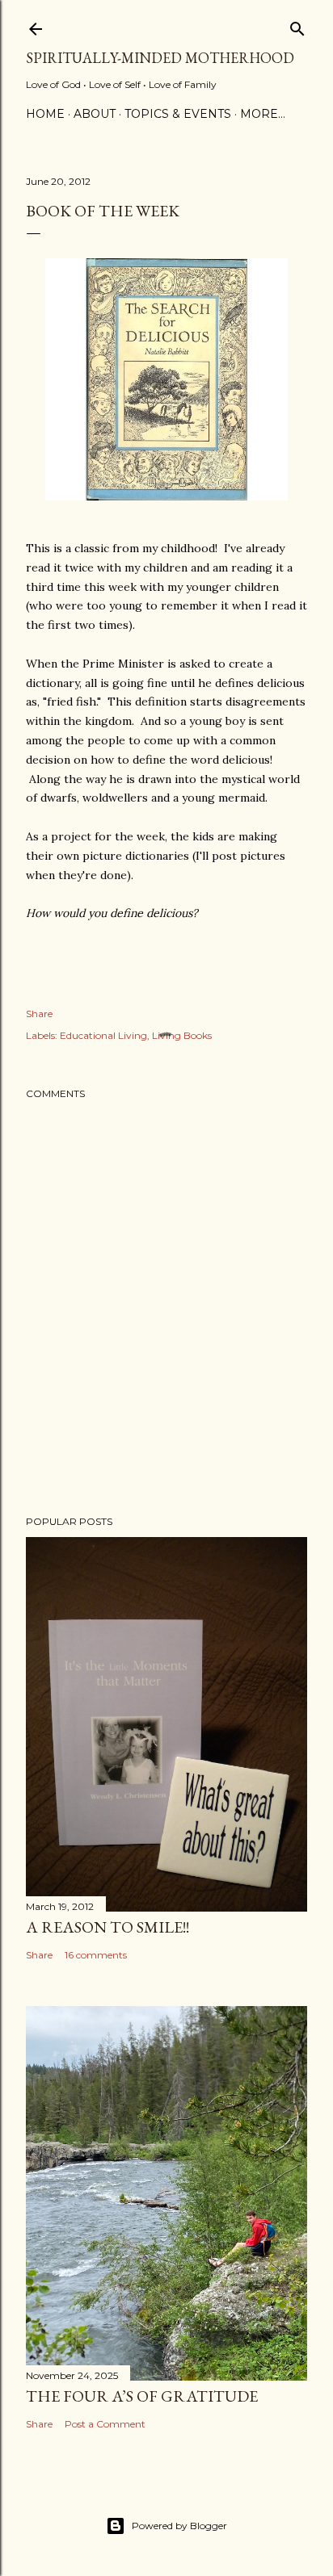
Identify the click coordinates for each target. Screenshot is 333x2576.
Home (45, 114)
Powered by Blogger (179, 2526)
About (95, 114)
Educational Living (103, 1035)
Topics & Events (178, 114)
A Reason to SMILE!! (107, 1927)
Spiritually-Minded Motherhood (160, 58)
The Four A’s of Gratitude (142, 2396)
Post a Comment (105, 2424)
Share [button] (39, 1014)
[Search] (297, 25)
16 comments (96, 1955)
